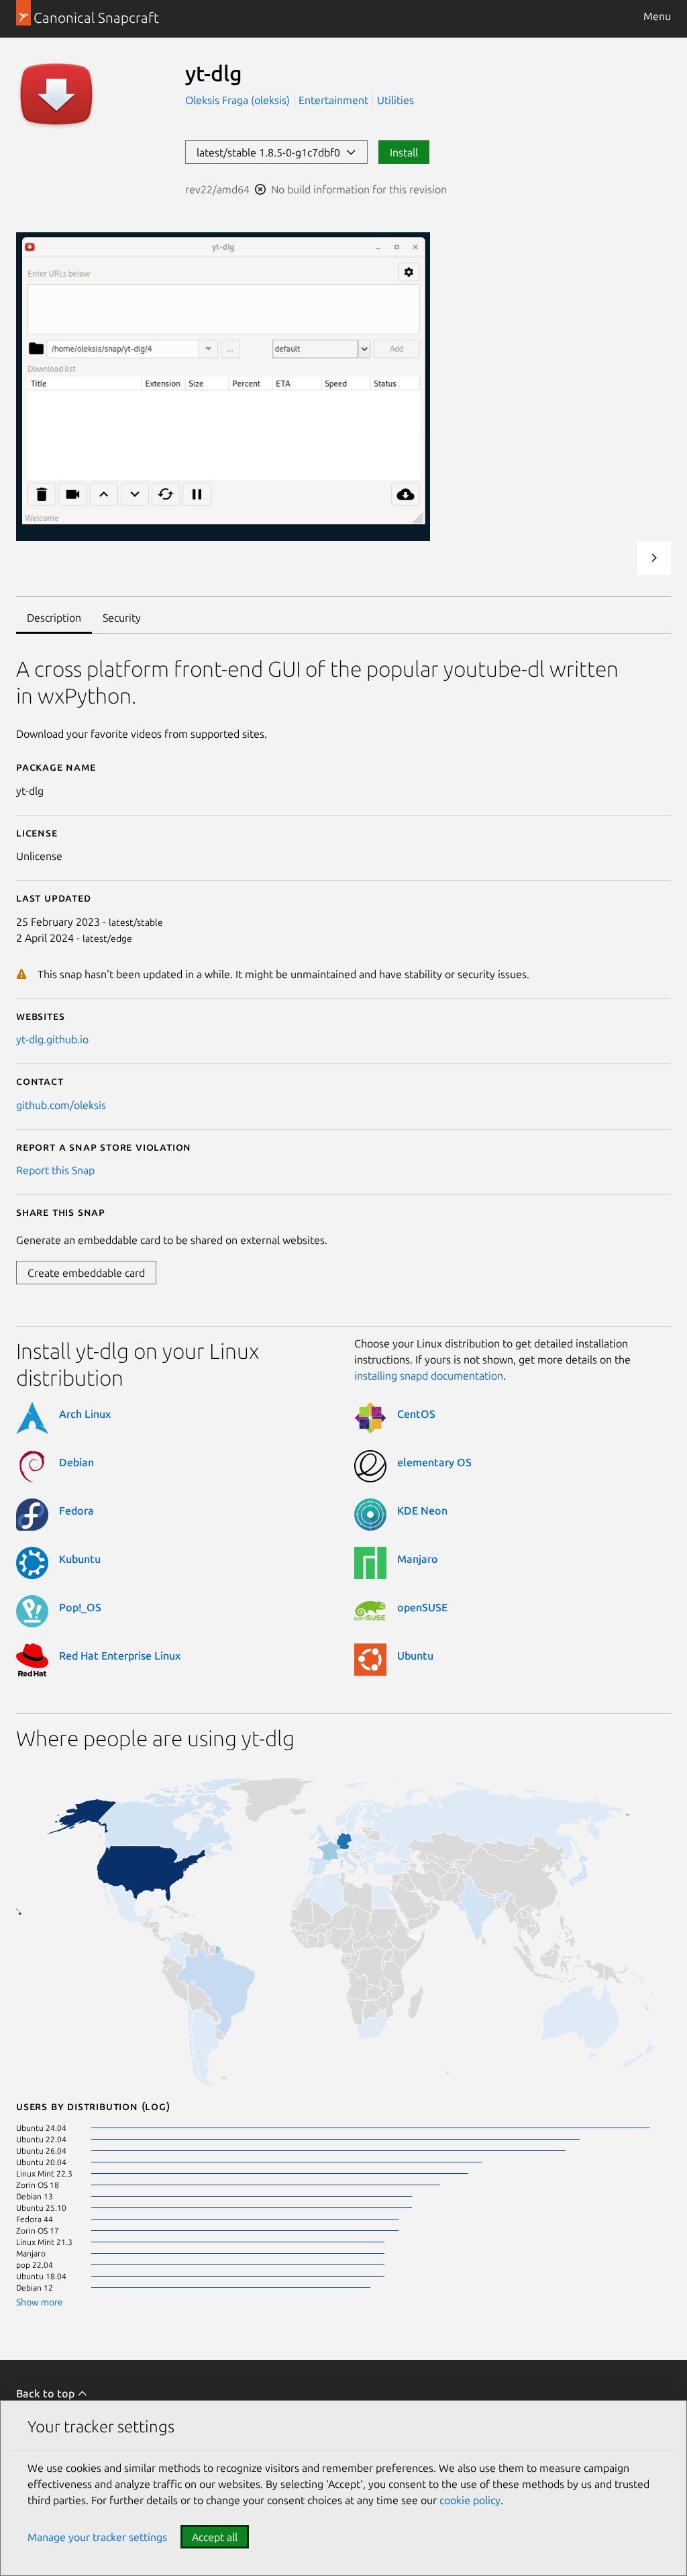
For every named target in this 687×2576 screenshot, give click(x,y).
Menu (657, 16)
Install (404, 152)
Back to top (47, 2393)
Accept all (215, 2537)
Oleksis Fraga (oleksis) (239, 100)
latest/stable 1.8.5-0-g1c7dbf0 (271, 152)
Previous (618, 558)
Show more (40, 2302)
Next (654, 558)
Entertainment (333, 100)
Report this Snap (55, 1170)
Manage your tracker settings (97, 2537)
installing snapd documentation (429, 1376)
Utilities (395, 100)
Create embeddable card (86, 1273)
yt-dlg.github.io (52, 1039)
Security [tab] (122, 618)
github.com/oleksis (61, 1105)
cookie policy (470, 2500)
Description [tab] (54, 618)
